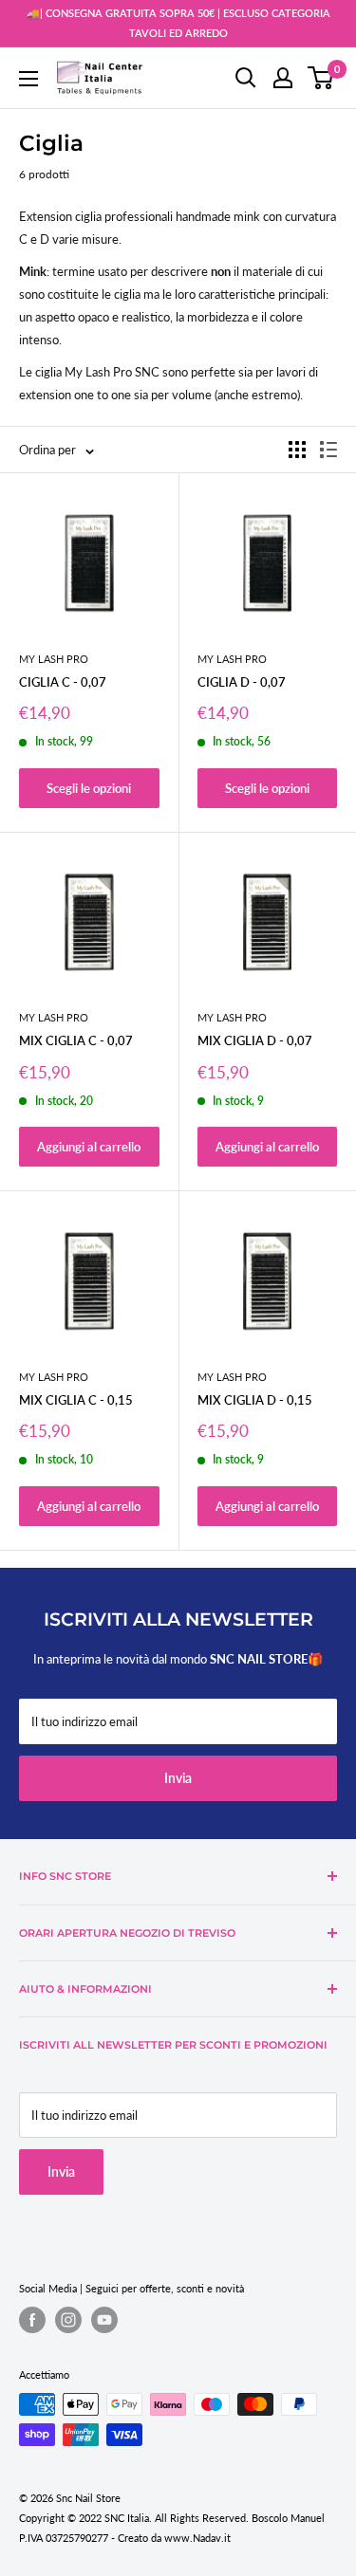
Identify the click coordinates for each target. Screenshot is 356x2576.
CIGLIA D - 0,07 (242, 682)
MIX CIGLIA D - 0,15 (255, 1400)
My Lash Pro (54, 659)
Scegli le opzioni (89, 788)
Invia (178, 1778)
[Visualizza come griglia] (297, 450)
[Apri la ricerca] (246, 78)
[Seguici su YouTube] (104, 2320)
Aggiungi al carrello (89, 1147)
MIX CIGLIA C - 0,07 (76, 1040)
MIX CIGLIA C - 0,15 (76, 1400)
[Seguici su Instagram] (68, 2320)
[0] (321, 78)
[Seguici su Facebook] (32, 2320)
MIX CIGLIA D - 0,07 (255, 1040)
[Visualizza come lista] (328, 450)
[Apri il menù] (28, 79)
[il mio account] (283, 78)
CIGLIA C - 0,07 (63, 682)
